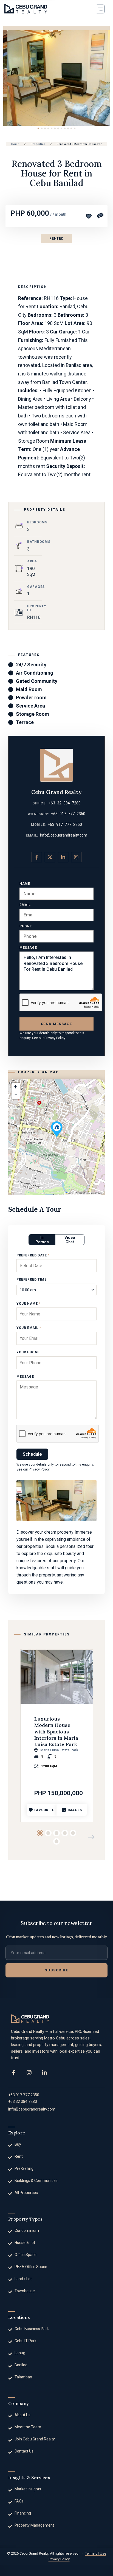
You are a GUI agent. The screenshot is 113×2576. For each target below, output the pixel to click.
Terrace (25, 722)
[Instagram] (29, 2073)
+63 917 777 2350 (68, 814)
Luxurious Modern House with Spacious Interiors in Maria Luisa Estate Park (56, 1732)
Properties (38, 144)
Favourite (44, 1810)
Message (28, 948)
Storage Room (33, 714)
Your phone (28, 1352)
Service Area (30, 706)
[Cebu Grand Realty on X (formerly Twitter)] (50, 857)
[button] (100, 9)
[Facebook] (14, 2073)
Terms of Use (96, 2553)
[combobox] (56, 1290)
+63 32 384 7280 (65, 803)
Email (25, 905)
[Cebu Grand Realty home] (30, 2019)
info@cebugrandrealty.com (64, 835)
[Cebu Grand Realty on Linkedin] (63, 857)
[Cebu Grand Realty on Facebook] (37, 857)
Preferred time (31, 1279)
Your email (29, 1328)
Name (25, 884)
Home (15, 144)
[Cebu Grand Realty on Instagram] (76, 857)
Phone (26, 926)
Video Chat (70, 1240)
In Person (42, 1240)
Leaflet (71, 1193)
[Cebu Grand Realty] (26, 9)
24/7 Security (31, 665)
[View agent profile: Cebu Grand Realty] (56, 765)
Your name (28, 1304)
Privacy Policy (55, 1038)
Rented (56, 238)
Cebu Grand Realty (56, 792)
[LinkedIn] (44, 2073)
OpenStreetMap (86, 1193)
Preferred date (33, 1255)
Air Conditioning (35, 673)
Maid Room (29, 689)
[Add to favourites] (89, 216)
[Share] (100, 215)
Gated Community (37, 681)
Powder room (31, 698)
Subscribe (56, 1970)
